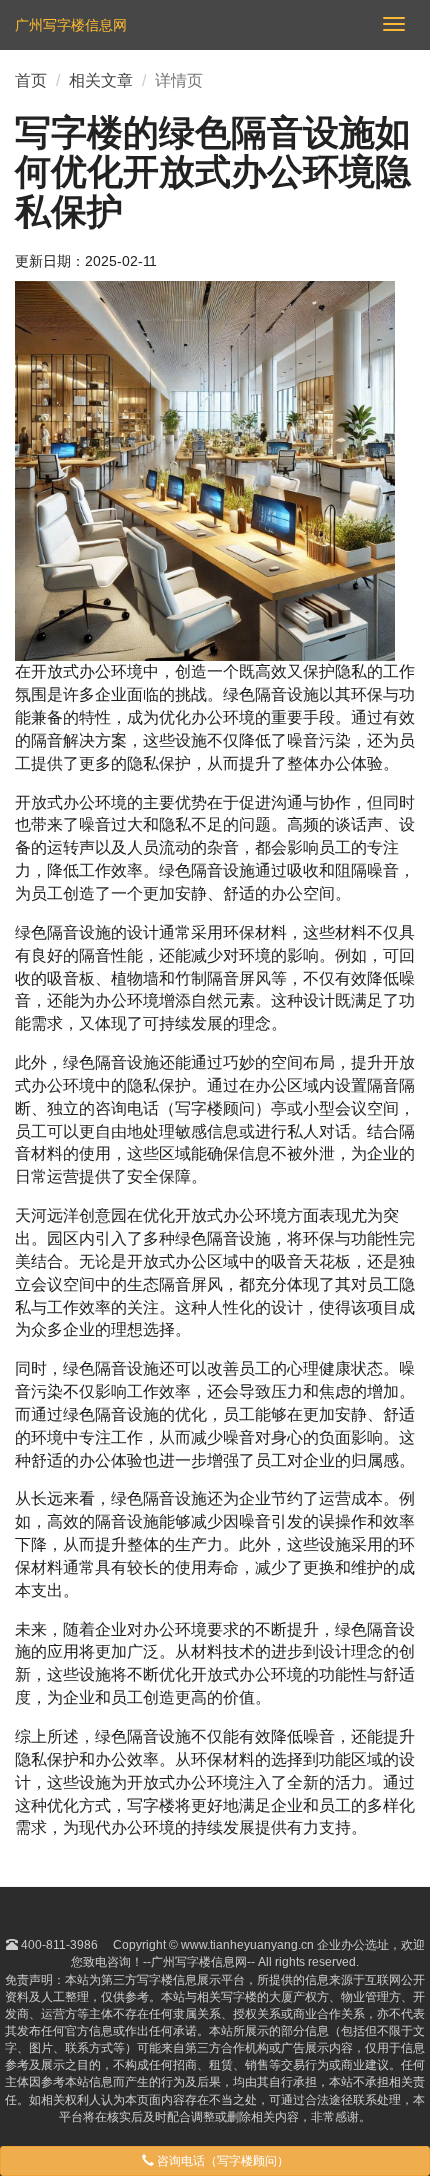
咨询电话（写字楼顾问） (221, 2161)
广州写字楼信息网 (71, 25)
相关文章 (101, 80)
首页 (31, 80)
